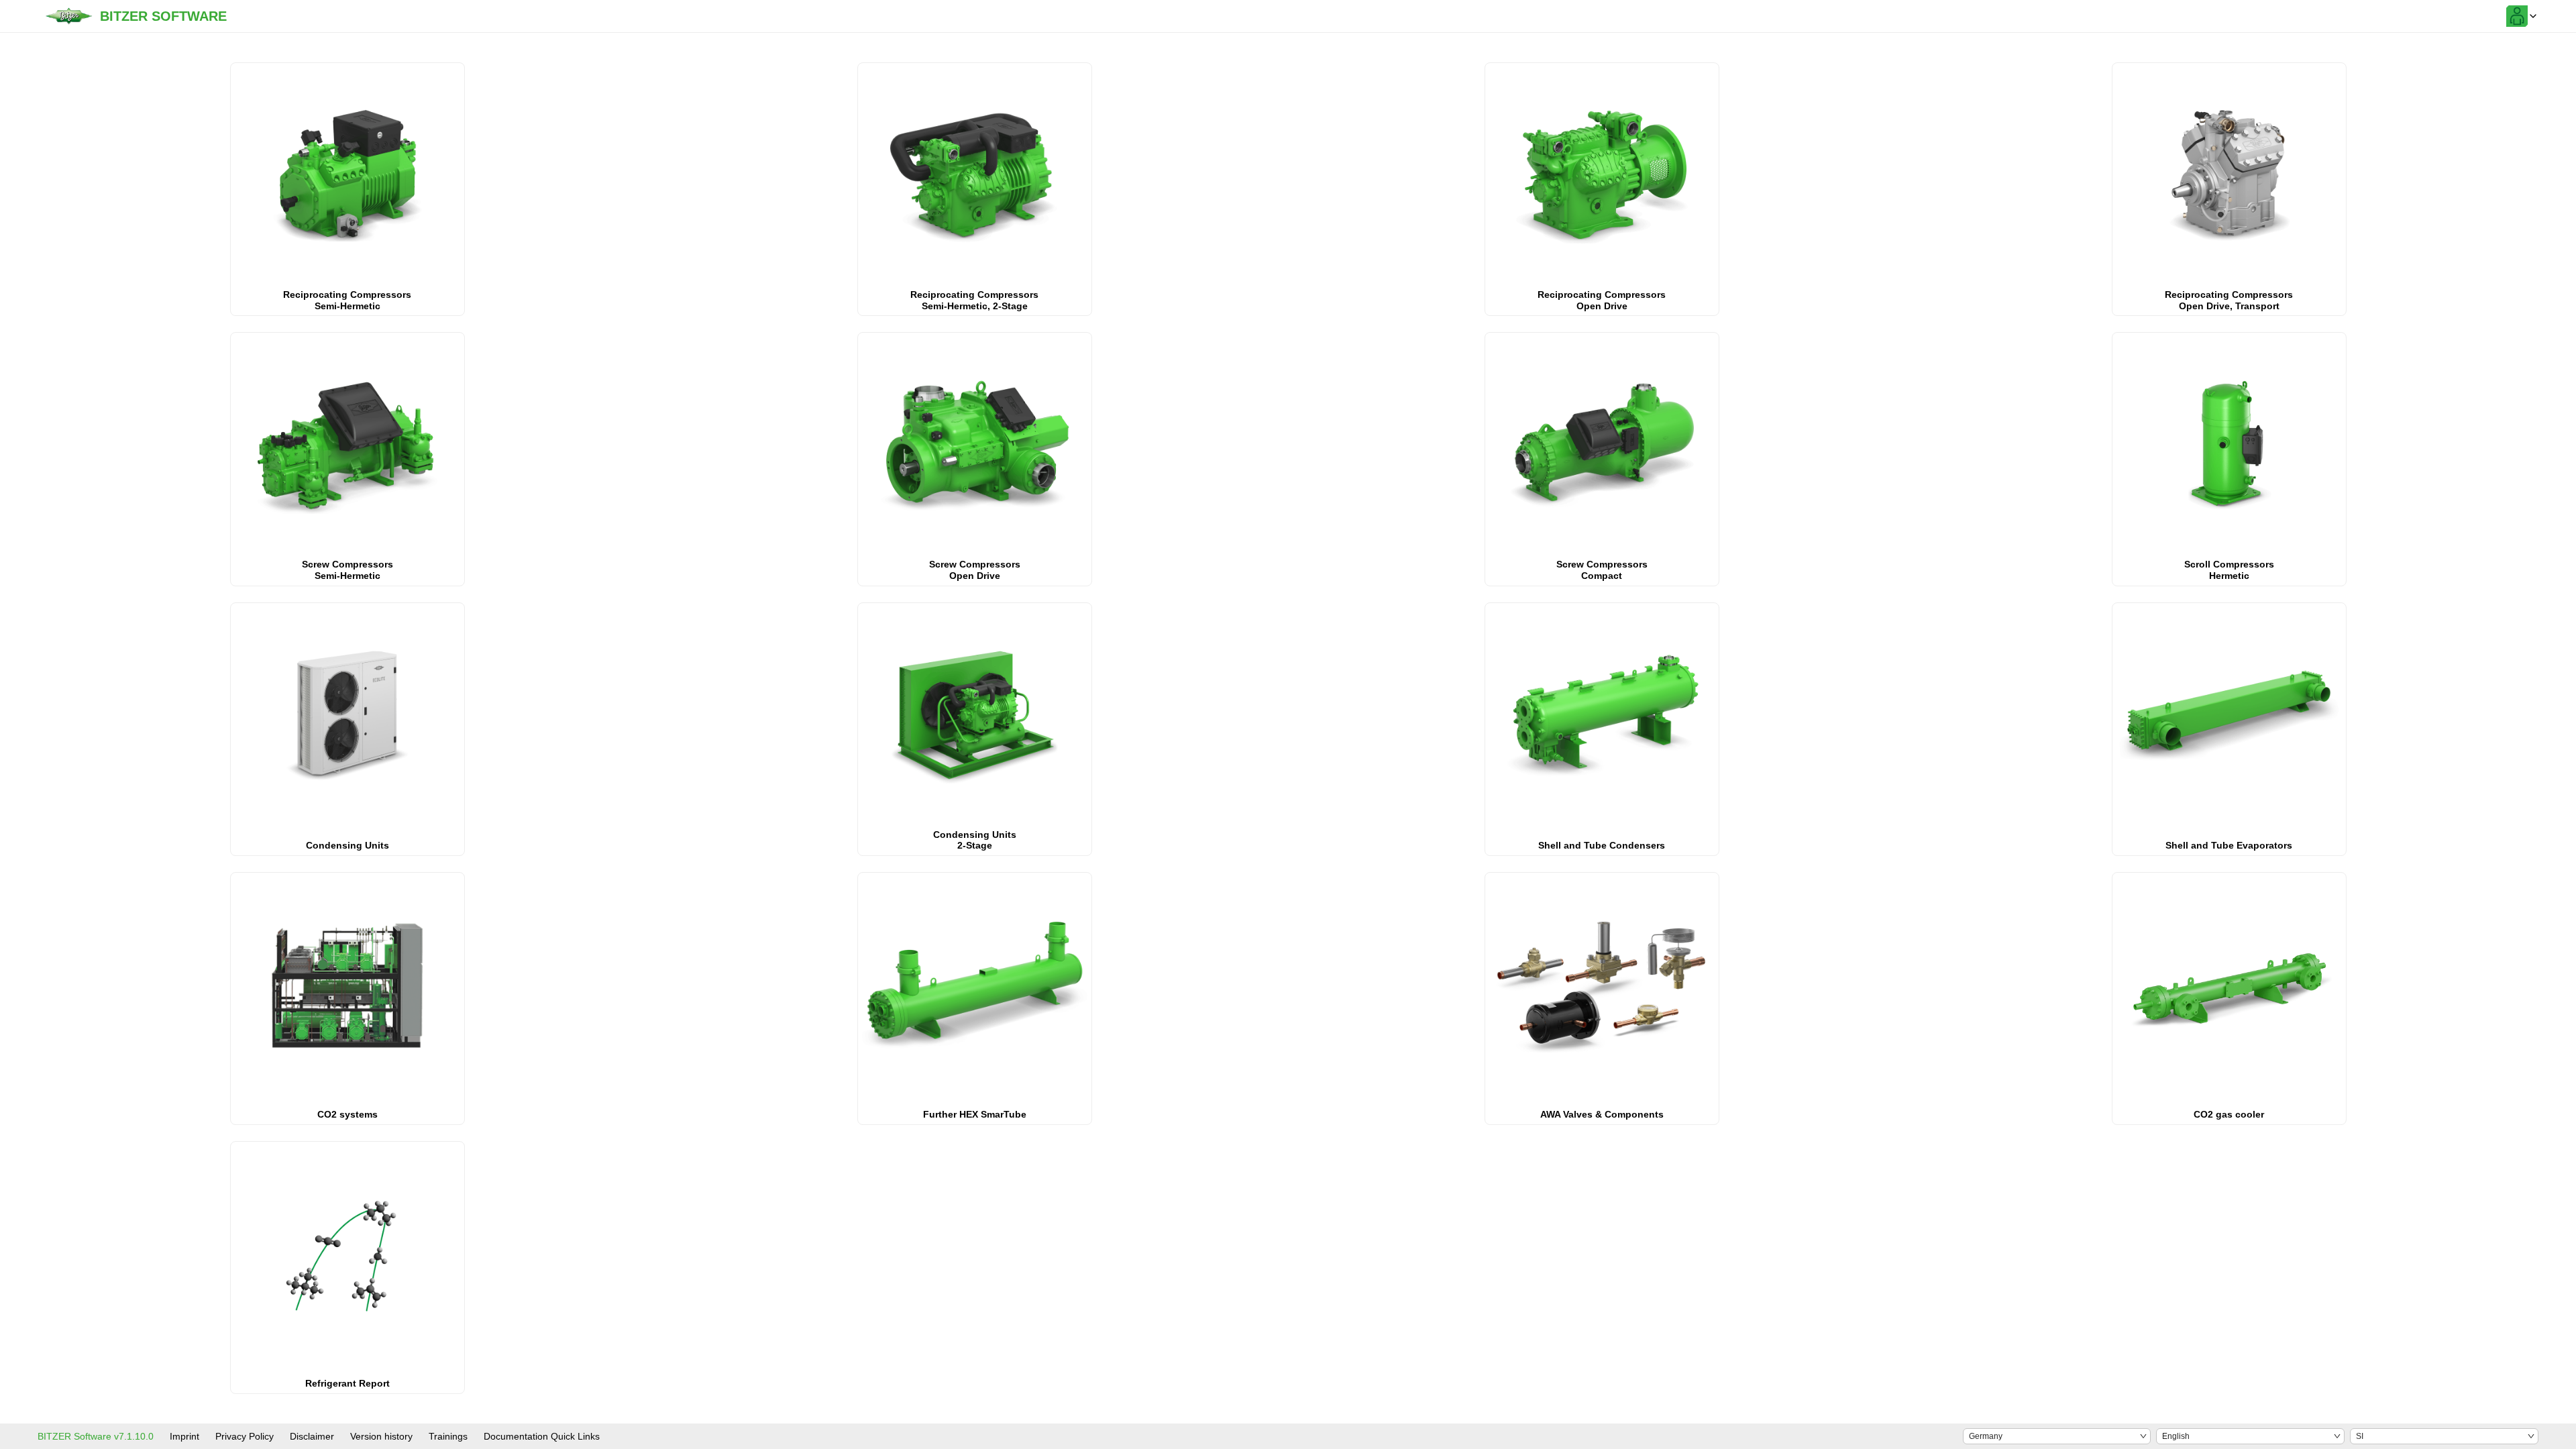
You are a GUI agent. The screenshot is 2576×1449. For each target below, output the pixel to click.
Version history (381, 1436)
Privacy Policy (245, 1436)
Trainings (448, 1436)
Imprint (184, 1436)
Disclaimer (312, 1436)
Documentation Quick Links (542, 1436)
